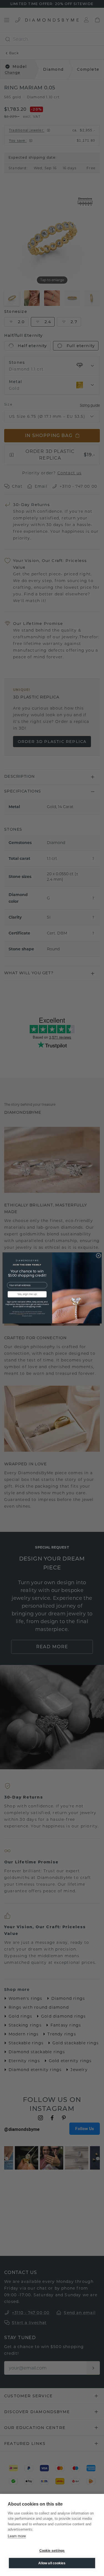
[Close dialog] (98, 1256)
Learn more (17, 2536)
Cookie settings (52, 2551)
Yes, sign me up (27, 1294)
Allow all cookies (52, 2563)
